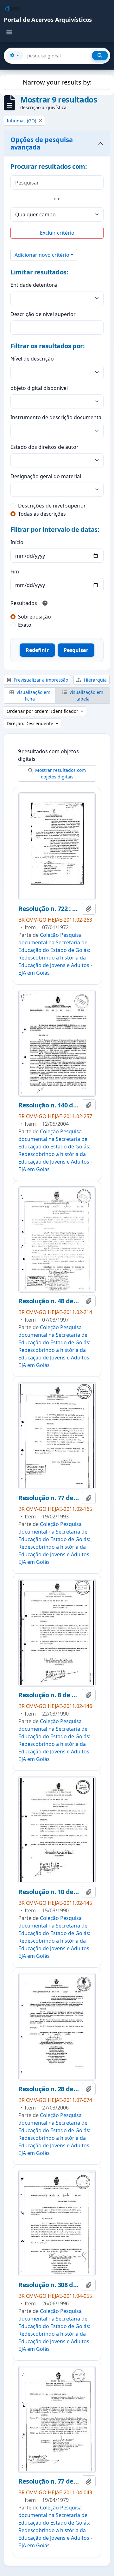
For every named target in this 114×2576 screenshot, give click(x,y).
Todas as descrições (42, 514)
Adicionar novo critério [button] (42, 255)
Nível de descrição (32, 359)
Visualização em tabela (86, 695)
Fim (15, 572)
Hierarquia (95, 680)
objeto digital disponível (39, 388)
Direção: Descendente (31, 723)
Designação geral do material (46, 476)
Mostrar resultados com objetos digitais (60, 773)
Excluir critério (57, 233)
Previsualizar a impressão (40, 680)
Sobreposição (35, 617)
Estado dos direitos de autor (44, 447)
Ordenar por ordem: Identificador (43, 711)
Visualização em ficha (33, 695)
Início (17, 542)
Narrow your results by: (57, 82)
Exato (25, 625)
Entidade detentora (34, 285)
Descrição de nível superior (43, 314)
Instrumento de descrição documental (57, 417)
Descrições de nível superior (52, 506)
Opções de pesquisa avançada (42, 143)
